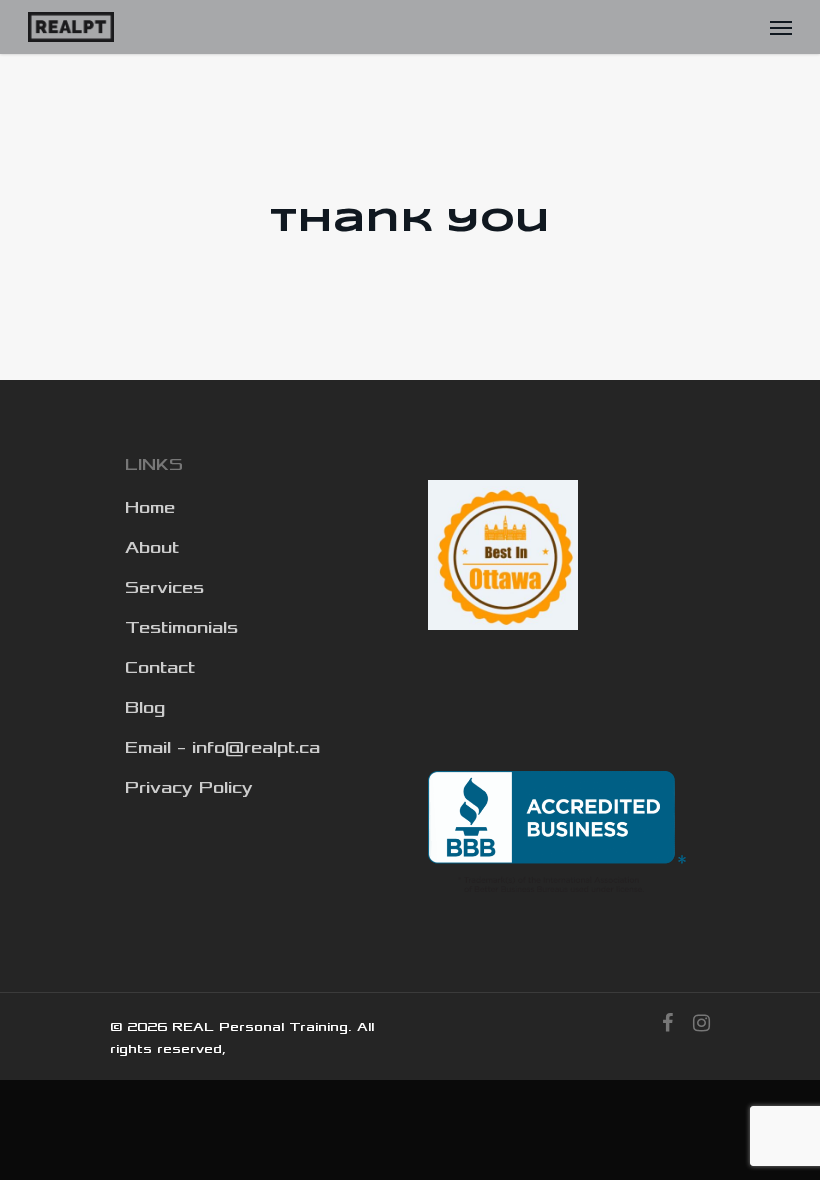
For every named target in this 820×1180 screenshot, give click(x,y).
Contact (160, 668)
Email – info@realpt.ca (222, 748)
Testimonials (181, 628)
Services (164, 588)
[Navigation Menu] (781, 27)
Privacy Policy (189, 788)
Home (150, 508)
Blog (145, 708)
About (152, 548)
